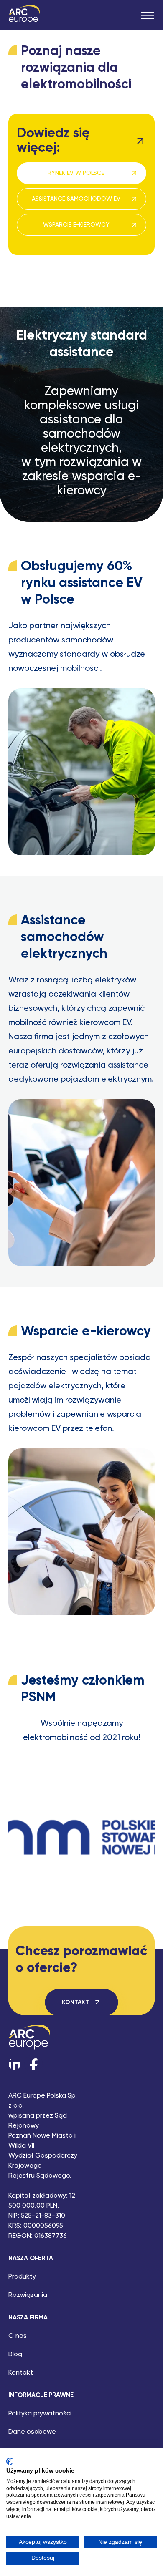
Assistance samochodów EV (76, 199)
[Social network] (15, 2064)
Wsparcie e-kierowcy (76, 225)
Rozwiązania (28, 2295)
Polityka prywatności (40, 2414)
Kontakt (75, 2002)
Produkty (22, 2277)
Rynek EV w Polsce (76, 173)
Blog (15, 2354)
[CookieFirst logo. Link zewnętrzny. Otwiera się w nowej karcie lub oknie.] (9, 2461)
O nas (18, 2336)
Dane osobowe (32, 2432)
